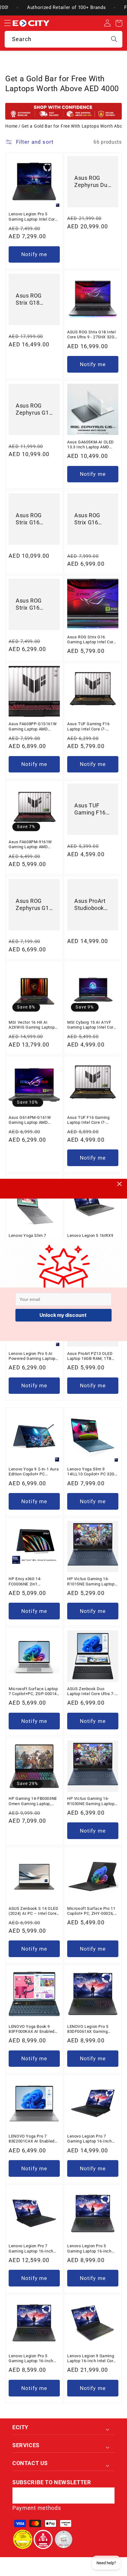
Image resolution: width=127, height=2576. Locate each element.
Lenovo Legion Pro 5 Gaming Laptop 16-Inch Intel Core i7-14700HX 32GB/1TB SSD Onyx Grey (33, 2359)
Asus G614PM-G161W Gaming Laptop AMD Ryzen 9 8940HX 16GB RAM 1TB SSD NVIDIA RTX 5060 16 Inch (30, 1120)
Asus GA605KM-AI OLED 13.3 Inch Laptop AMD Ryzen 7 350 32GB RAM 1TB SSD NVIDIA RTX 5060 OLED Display (91, 445)
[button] (7, 23)
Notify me (34, 254)
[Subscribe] (107, 2496)
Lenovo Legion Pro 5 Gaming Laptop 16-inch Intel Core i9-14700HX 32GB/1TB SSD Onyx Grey (92, 2249)
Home (11, 126)
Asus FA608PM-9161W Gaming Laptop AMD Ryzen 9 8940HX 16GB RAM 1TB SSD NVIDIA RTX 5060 (30, 845)
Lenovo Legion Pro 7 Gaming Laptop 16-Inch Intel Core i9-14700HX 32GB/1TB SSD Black (90, 2139)
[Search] (114, 39)
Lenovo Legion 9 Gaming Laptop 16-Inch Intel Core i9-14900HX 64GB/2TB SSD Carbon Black (91, 2359)
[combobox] (63, 39)
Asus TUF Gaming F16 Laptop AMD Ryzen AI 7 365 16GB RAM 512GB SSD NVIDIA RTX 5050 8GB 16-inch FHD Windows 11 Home (93, 810)
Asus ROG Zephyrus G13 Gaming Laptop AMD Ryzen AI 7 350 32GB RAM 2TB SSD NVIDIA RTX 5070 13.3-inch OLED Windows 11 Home (34, 410)
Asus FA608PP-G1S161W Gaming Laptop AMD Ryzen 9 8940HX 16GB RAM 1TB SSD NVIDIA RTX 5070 (33, 727)
